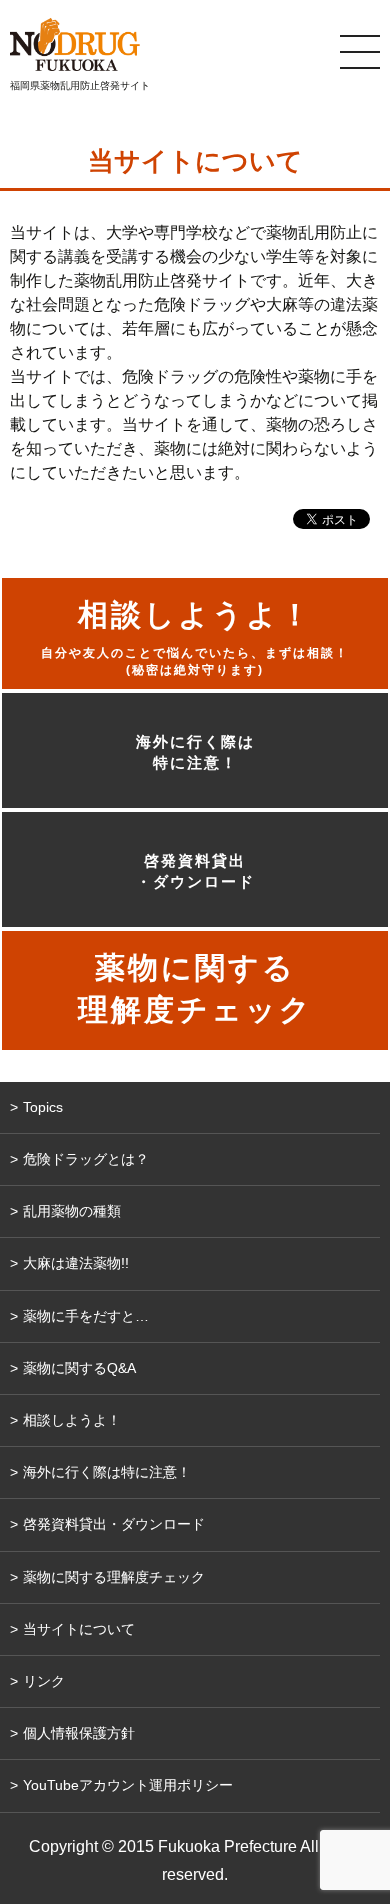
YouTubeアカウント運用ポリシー (128, 1785)
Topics (43, 1107)
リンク (44, 1681)
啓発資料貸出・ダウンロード (195, 871)
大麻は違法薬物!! (76, 1263)
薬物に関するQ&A (79, 1368)
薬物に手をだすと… (86, 1316)
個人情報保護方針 (79, 1733)
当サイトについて (79, 1629)
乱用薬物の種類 (72, 1211)
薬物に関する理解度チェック (114, 1577)
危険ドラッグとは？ (86, 1159)
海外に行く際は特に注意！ (195, 752)
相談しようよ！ (72, 1420)
